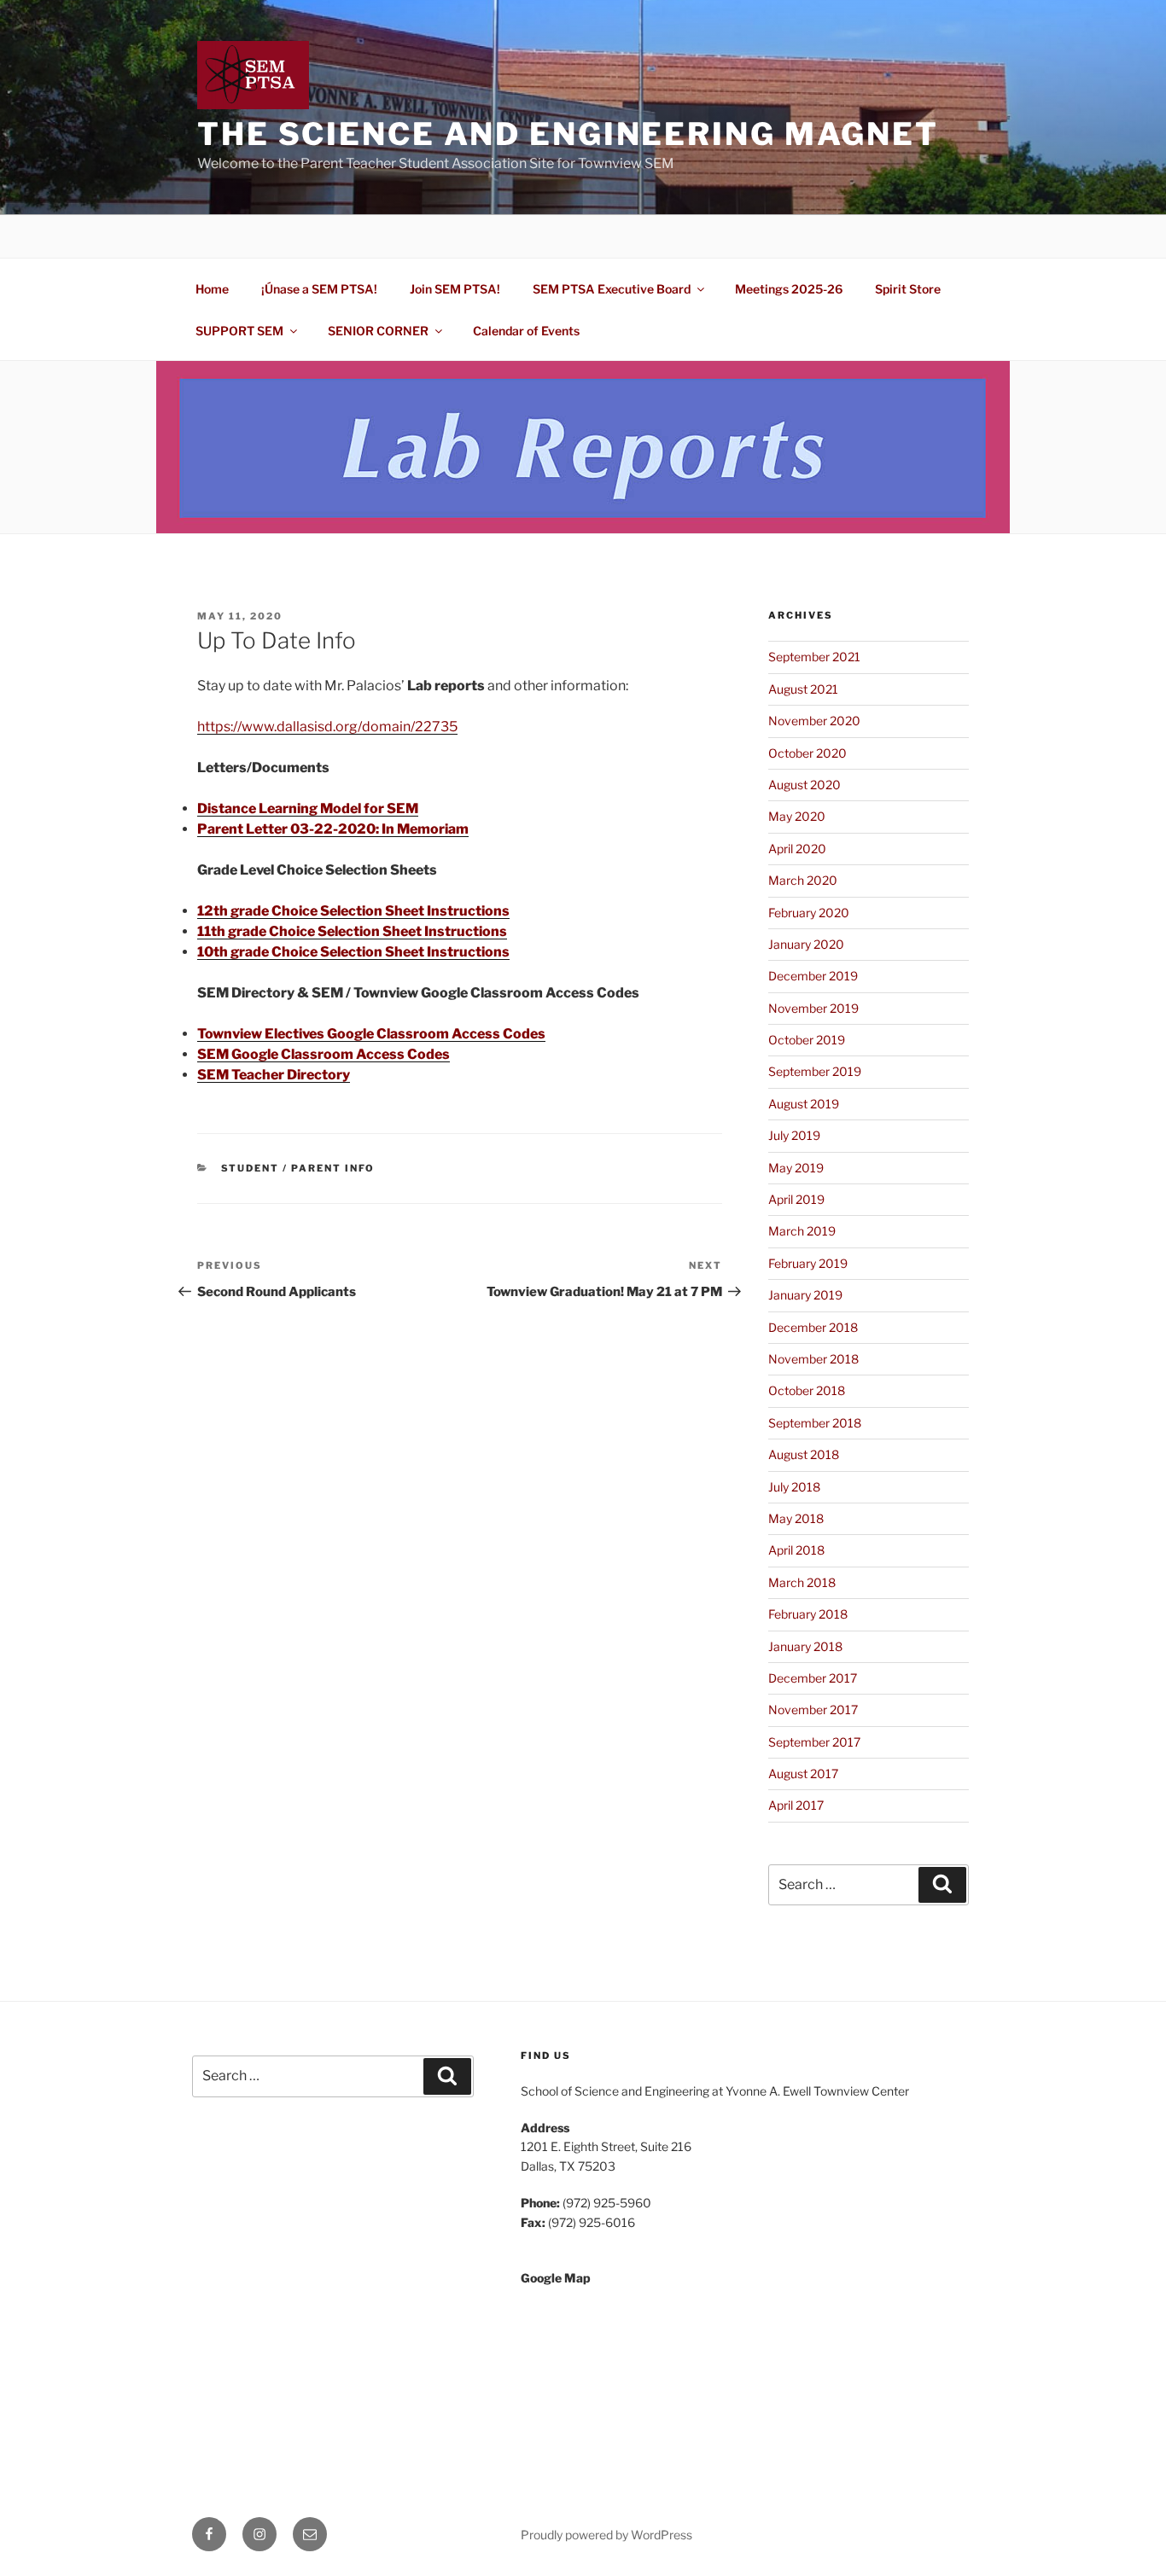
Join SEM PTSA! (455, 289)
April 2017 (796, 1805)
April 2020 (797, 849)
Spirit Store (908, 289)
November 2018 (813, 1359)
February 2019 (808, 1263)
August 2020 (805, 785)
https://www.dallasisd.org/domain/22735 (327, 727)
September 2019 (815, 1071)
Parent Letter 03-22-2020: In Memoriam (333, 829)
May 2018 (796, 1518)
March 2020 (803, 880)
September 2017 (814, 1742)
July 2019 (794, 1135)
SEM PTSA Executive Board (612, 289)
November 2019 (813, 1008)
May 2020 (797, 816)
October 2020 (807, 753)
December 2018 (813, 1327)
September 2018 (815, 1423)
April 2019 (796, 1199)
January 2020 (806, 944)
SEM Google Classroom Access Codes (324, 1054)
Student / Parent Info (298, 1168)
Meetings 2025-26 (789, 289)
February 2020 (809, 913)
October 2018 (807, 1390)
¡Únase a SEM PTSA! (319, 289)
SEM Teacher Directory (274, 1075)
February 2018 (808, 1614)
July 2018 (794, 1487)
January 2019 (805, 1295)
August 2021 (803, 689)
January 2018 (805, 1646)
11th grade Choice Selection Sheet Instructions (352, 931)
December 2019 (813, 976)
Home (212, 289)
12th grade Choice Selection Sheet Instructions (353, 911)
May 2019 (796, 1168)
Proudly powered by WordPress (606, 2535)
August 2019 (804, 1104)
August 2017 (803, 1774)
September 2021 (814, 657)
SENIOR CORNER (378, 331)
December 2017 (813, 1678)
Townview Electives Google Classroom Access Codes (371, 1034)
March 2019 (802, 1231)
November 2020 (814, 721)
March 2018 (802, 1582)
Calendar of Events (526, 331)
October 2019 (807, 1040)
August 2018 (804, 1454)
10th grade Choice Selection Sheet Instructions (353, 952)
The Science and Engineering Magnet (568, 134)
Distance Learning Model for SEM (308, 808)
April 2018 (796, 1550)
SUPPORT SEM (239, 331)
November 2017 (813, 1710)
